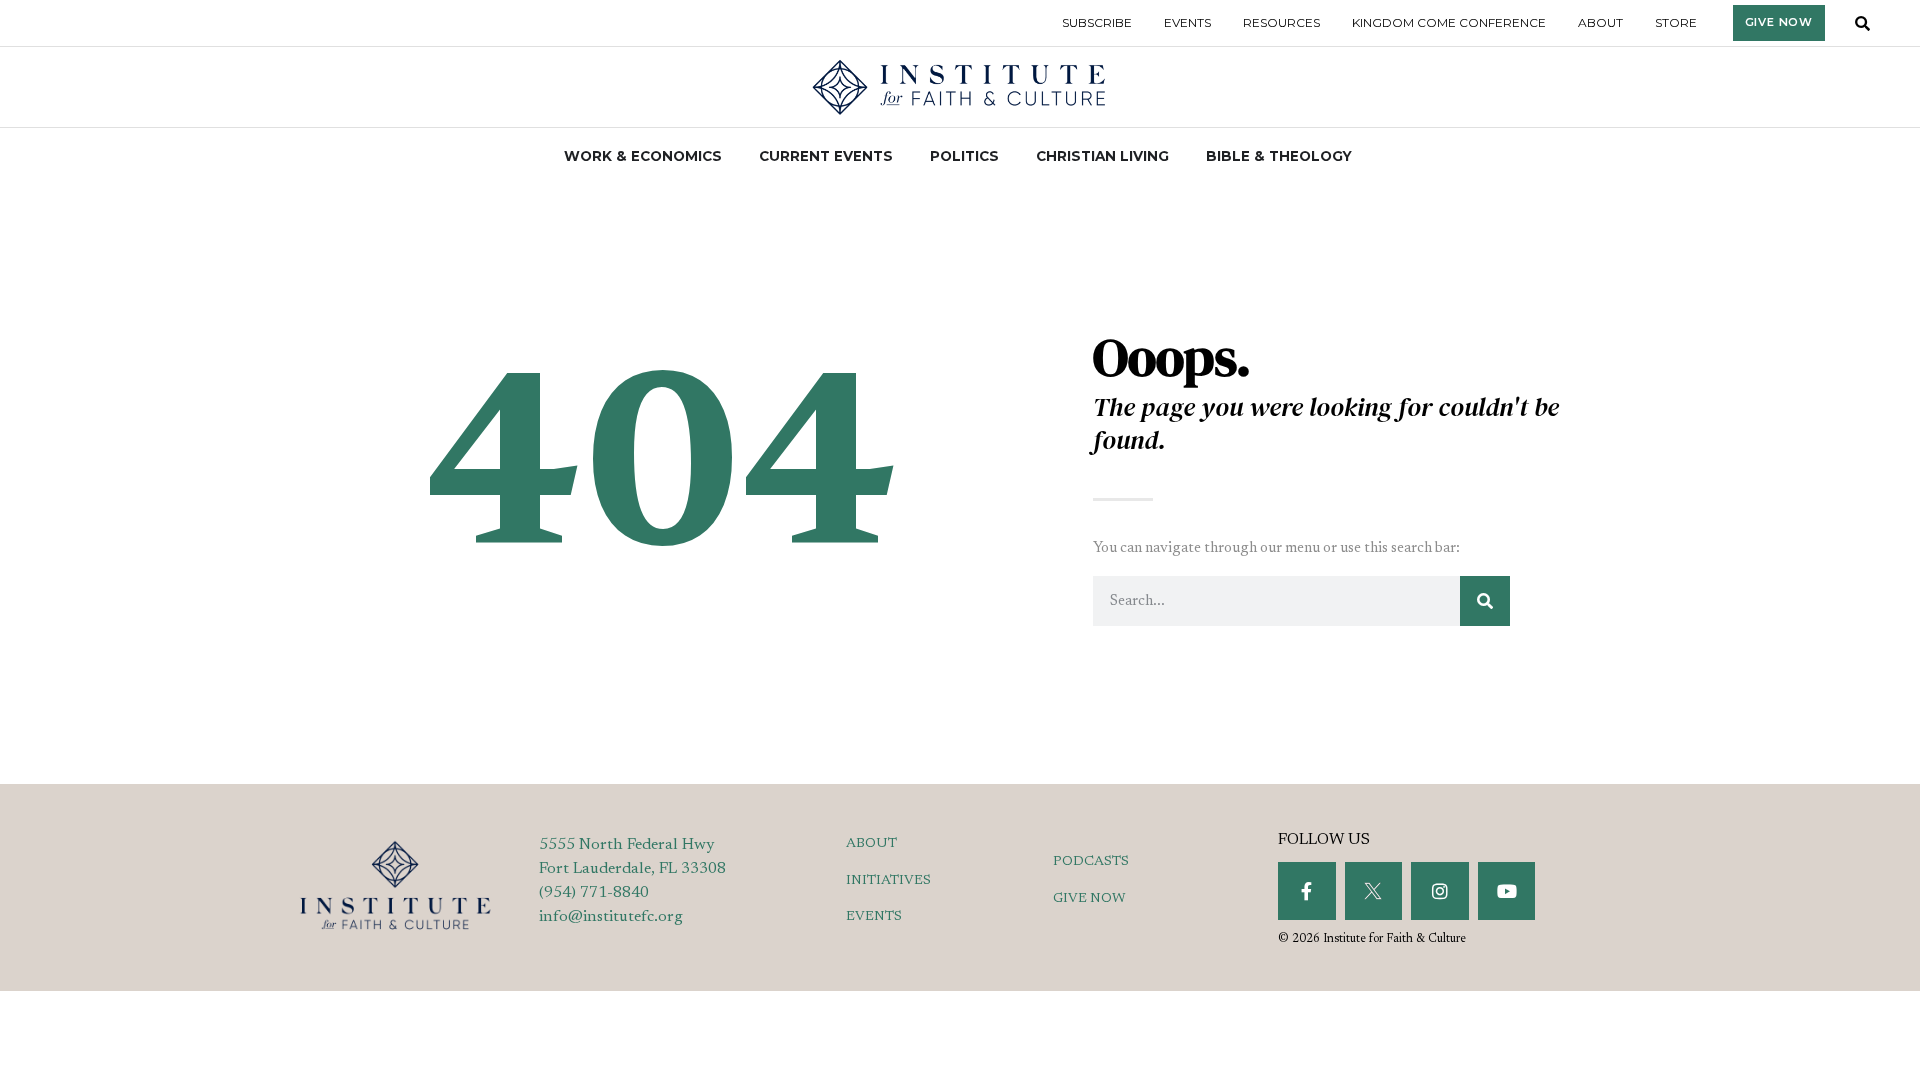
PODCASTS (1091, 862)
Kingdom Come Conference (1449, 22)
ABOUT (871, 844)
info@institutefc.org (611, 917)
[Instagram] (1440, 891)
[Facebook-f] (1307, 891)
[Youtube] (1507, 891)
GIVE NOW (1089, 899)
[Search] (1485, 601)
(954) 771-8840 (594, 893)
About (1600, 22)
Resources (1281, 22)
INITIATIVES (888, 881)
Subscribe (1097, 22)
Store (1676, 22)
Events (1187, 22)
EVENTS (874, 917)
